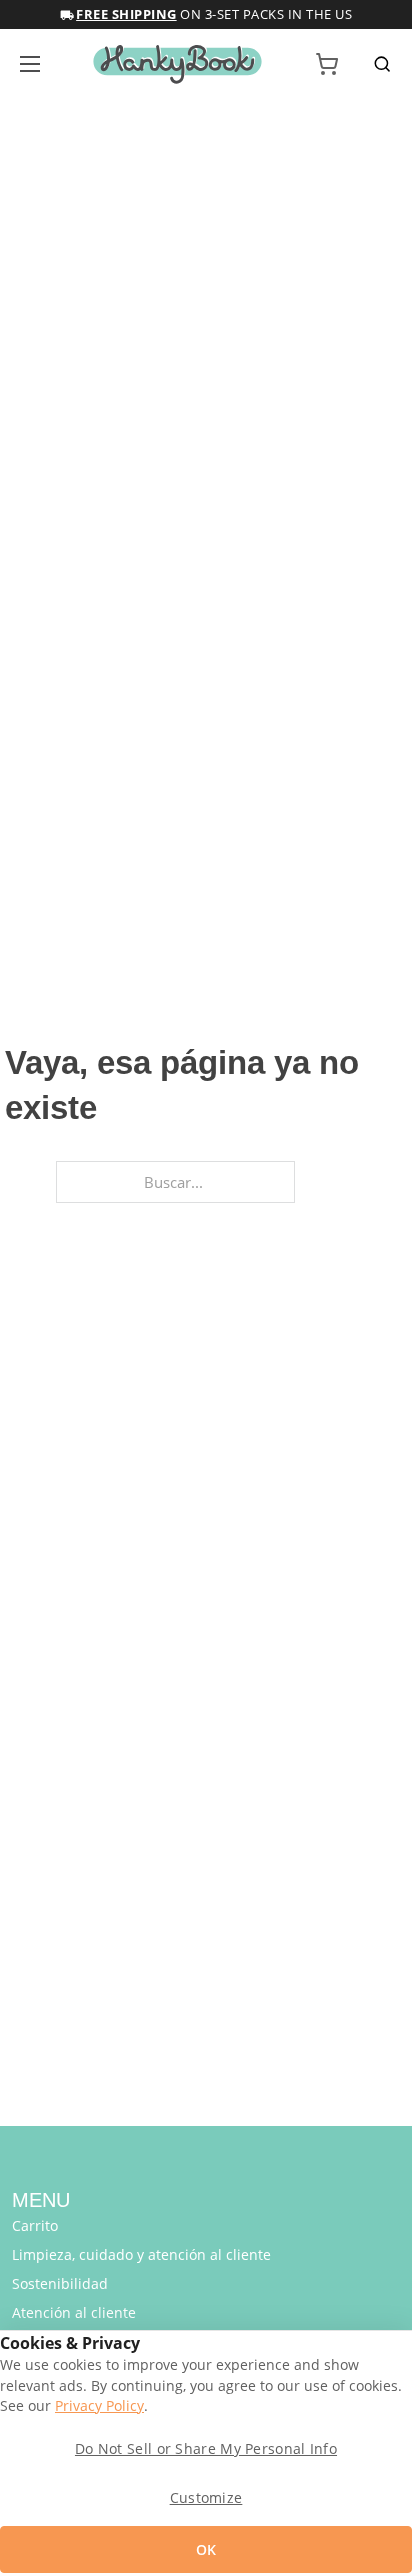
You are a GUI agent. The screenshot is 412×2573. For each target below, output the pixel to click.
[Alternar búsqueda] (382, 64)
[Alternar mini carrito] (327, 64)
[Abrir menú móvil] (30, 64)
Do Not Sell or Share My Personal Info (206, 2448)
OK (206, 2549)
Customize (206, 2497)
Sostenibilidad (60, 2283)
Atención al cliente (74, 2312)
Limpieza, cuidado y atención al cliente (141, 2254)
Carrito (35, 2225)
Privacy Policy (99, 2406)
